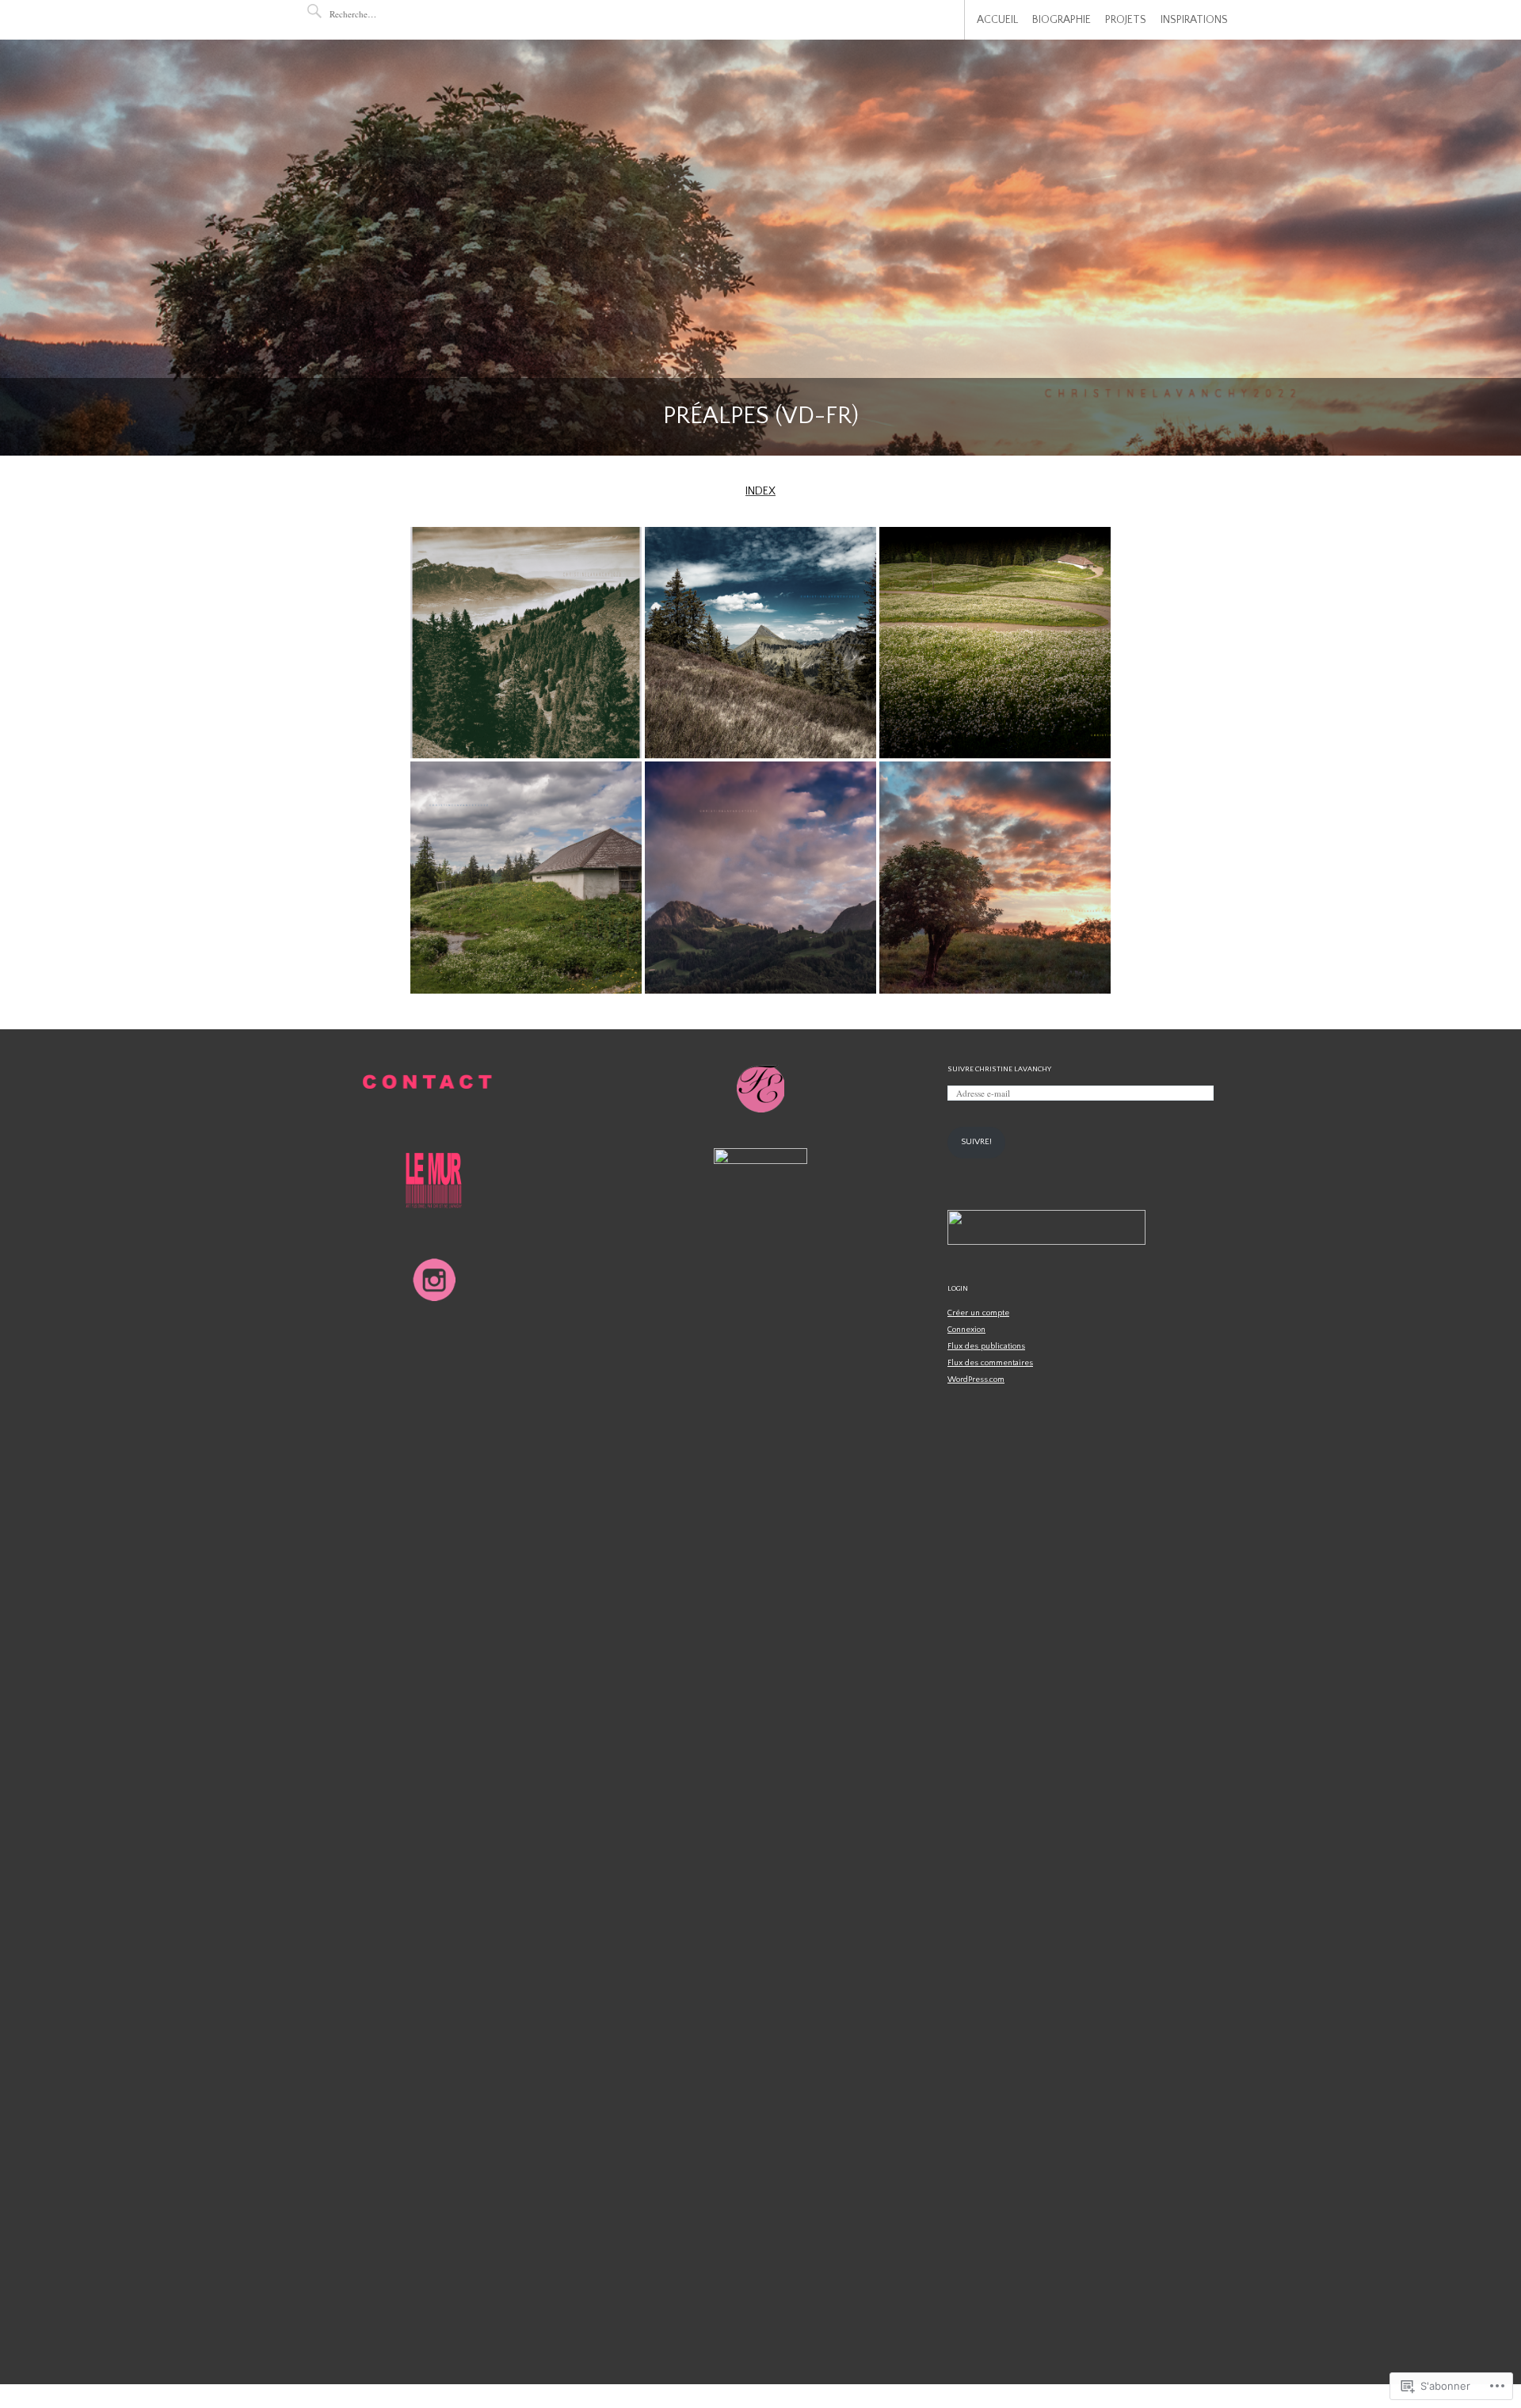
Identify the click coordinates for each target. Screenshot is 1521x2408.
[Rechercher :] (377, 14)
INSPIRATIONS (1194, 20)
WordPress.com (976, 1380)
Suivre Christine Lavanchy (999, 1069)
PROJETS (1126, 20)
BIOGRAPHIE (1062, 20)
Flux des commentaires (990, 1363)
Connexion (966, 1330)
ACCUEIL (997, 20)
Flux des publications (986, 1346)
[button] (526, 643)
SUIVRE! (976, 1142)
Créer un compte (978, 1313)
